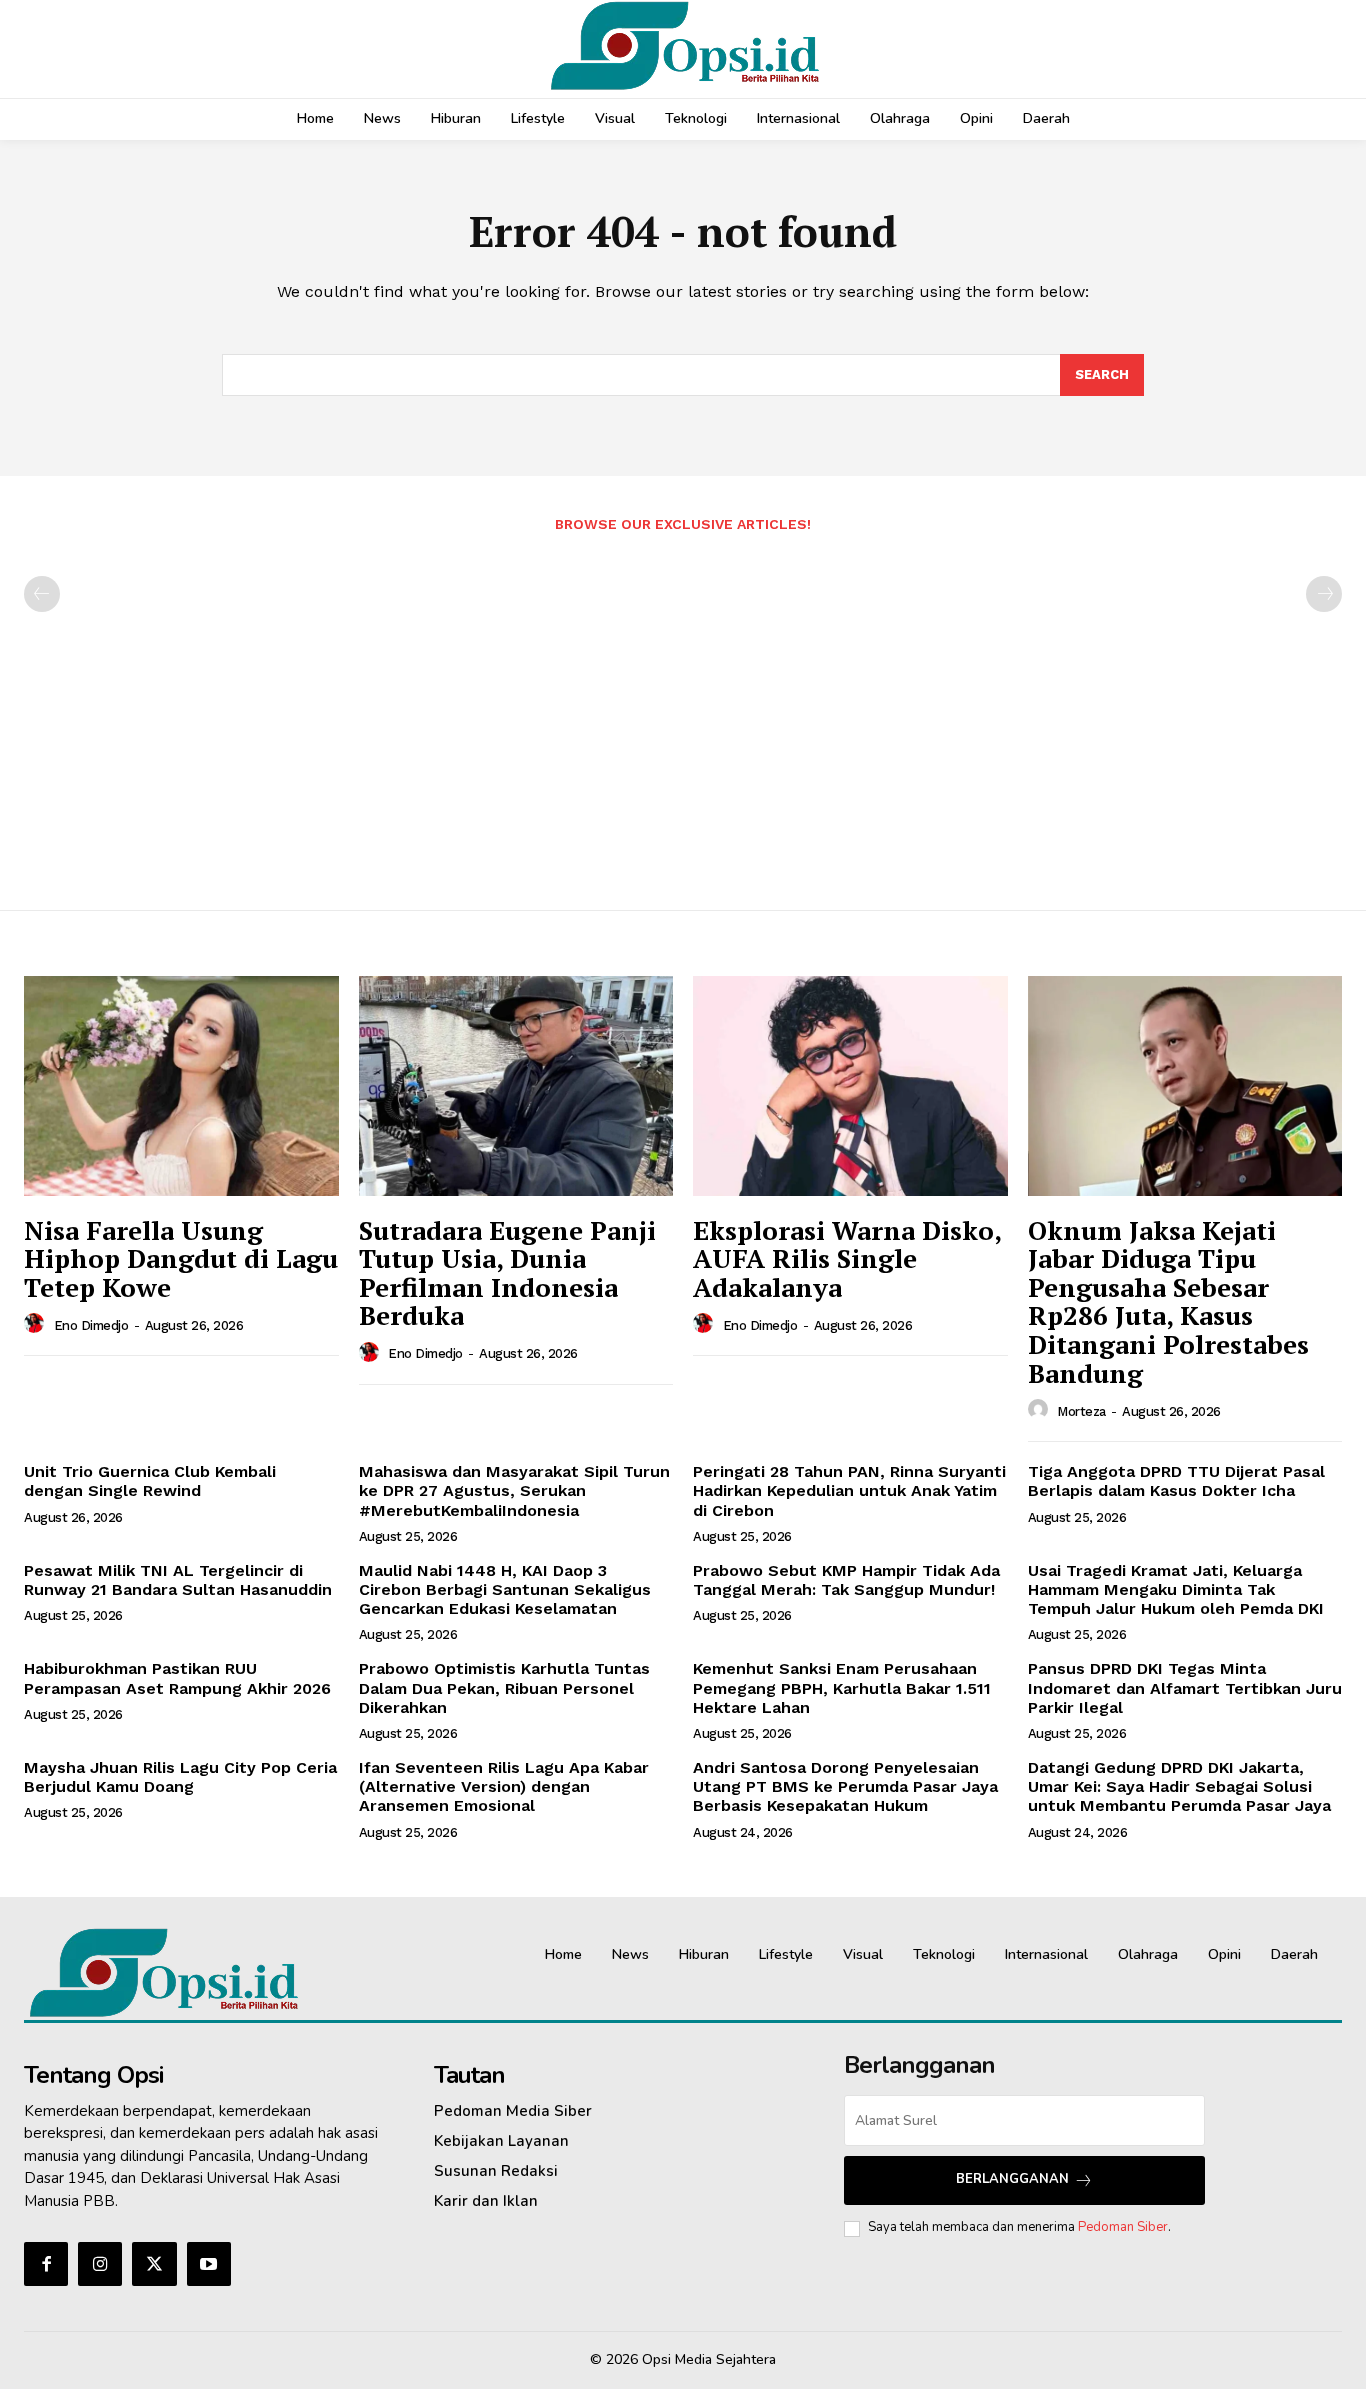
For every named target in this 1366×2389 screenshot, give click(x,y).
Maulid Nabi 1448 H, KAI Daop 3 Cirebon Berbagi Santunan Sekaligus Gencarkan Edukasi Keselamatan (505, 1589)
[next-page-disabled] (1324, 594)
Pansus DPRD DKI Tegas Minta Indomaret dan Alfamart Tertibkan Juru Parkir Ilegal (1185, 1687)
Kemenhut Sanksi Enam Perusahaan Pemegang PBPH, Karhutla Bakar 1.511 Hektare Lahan (842, 1687)
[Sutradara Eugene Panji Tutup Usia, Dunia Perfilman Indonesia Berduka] (516, 1086)
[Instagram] (100, 2264)
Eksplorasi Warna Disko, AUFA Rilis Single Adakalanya (847, 1258)
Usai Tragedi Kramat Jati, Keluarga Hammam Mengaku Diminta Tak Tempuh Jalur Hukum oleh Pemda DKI (1176, 1589)
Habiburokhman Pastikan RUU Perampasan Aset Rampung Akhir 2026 (177, 1678)
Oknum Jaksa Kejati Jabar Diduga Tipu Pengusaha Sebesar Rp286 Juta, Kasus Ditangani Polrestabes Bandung (1168, 1301)
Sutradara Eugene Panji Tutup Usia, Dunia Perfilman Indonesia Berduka (507, 1273)
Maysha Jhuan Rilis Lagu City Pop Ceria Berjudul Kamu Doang (180, 1777)
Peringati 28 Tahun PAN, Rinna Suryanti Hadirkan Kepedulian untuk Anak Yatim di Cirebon (849, 1490)
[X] (154, 2264)
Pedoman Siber (1123, 2227)
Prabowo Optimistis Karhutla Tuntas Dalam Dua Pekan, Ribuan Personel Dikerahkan (504, 1687)
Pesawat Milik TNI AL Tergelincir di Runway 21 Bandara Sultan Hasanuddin (178, 1580)
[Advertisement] (683, 711)
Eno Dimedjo (91, 1325)
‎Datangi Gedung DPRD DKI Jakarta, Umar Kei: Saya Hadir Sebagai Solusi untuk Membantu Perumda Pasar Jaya (1179, 1786)
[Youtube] (209, 2264)
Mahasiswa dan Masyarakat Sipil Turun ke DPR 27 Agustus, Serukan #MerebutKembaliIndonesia (514, 1490)
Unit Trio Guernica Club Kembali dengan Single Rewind (150, 1481)
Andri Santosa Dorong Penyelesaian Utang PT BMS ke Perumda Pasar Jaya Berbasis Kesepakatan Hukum (845, 1786)
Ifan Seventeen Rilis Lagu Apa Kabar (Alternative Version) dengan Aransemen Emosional (504, 1786)
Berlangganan (1012, 2179)
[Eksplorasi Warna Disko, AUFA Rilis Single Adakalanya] (850, 1086)
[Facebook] (46, 2264)
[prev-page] (42, 594)
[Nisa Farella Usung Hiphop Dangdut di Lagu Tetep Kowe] (181, 1086)
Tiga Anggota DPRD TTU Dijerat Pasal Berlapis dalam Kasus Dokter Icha (1176, 1481)
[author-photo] (37, 1324)
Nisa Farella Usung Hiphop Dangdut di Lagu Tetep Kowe (181, 1258)
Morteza (1081, 1411)
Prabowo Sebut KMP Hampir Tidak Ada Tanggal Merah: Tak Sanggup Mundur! (846, 1580)
